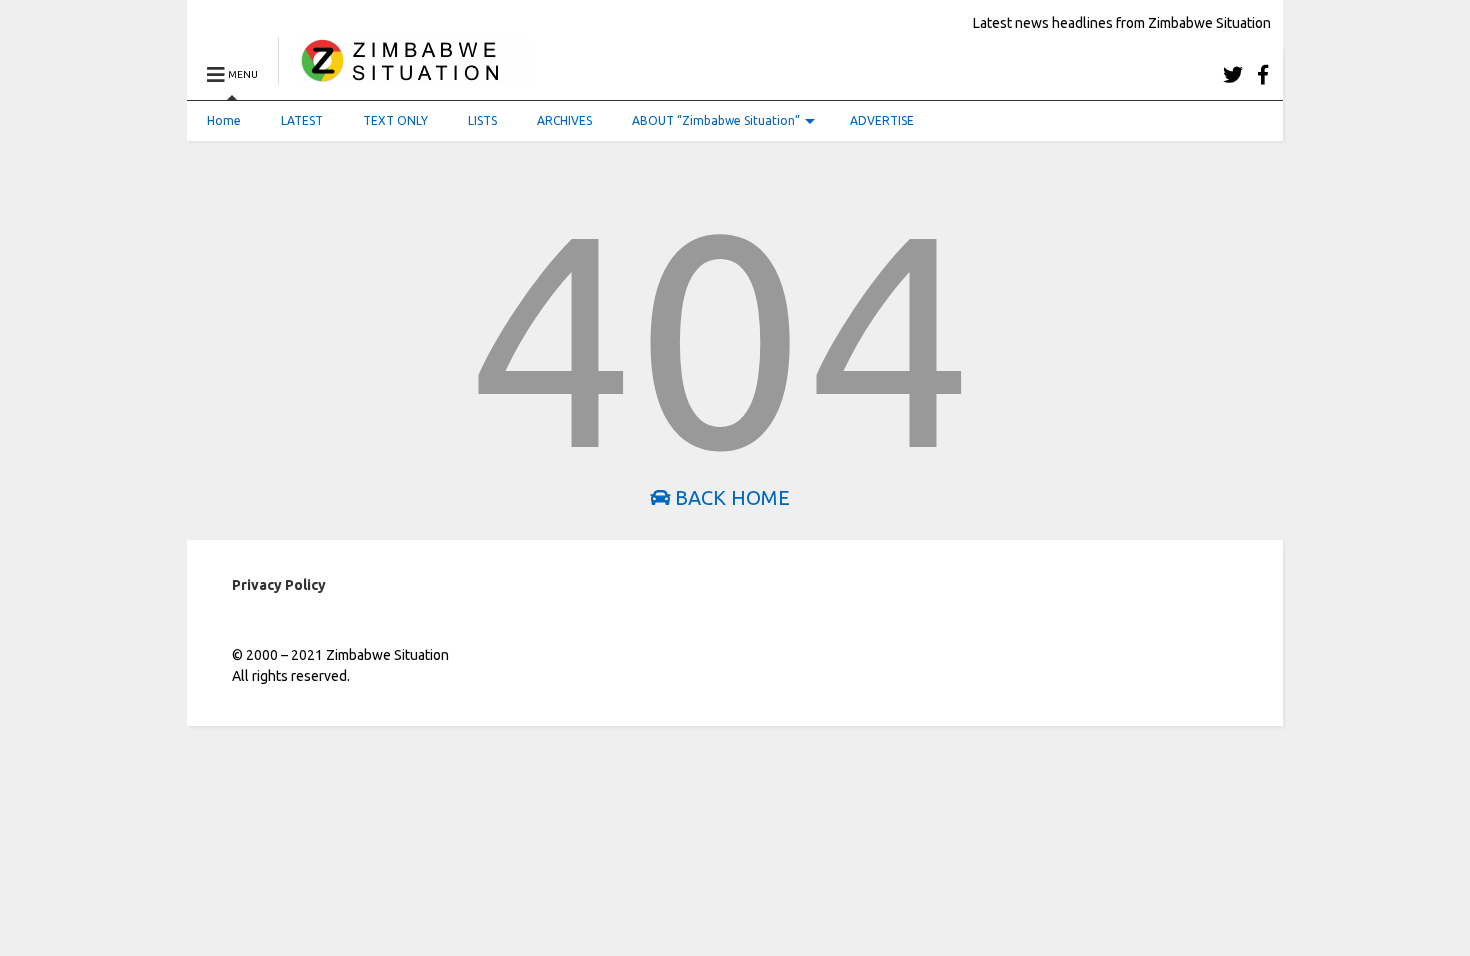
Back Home (730, 497)
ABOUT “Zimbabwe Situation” (716, 120)
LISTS (482, 120)
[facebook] (1263, 74)
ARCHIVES (564, 120)
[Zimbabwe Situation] (404, 74)
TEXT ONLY (395, 120)
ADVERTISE (882, 120)
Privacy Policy (279, 585)
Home (224, 120)
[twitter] (1233, 74)
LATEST (302, 120)
